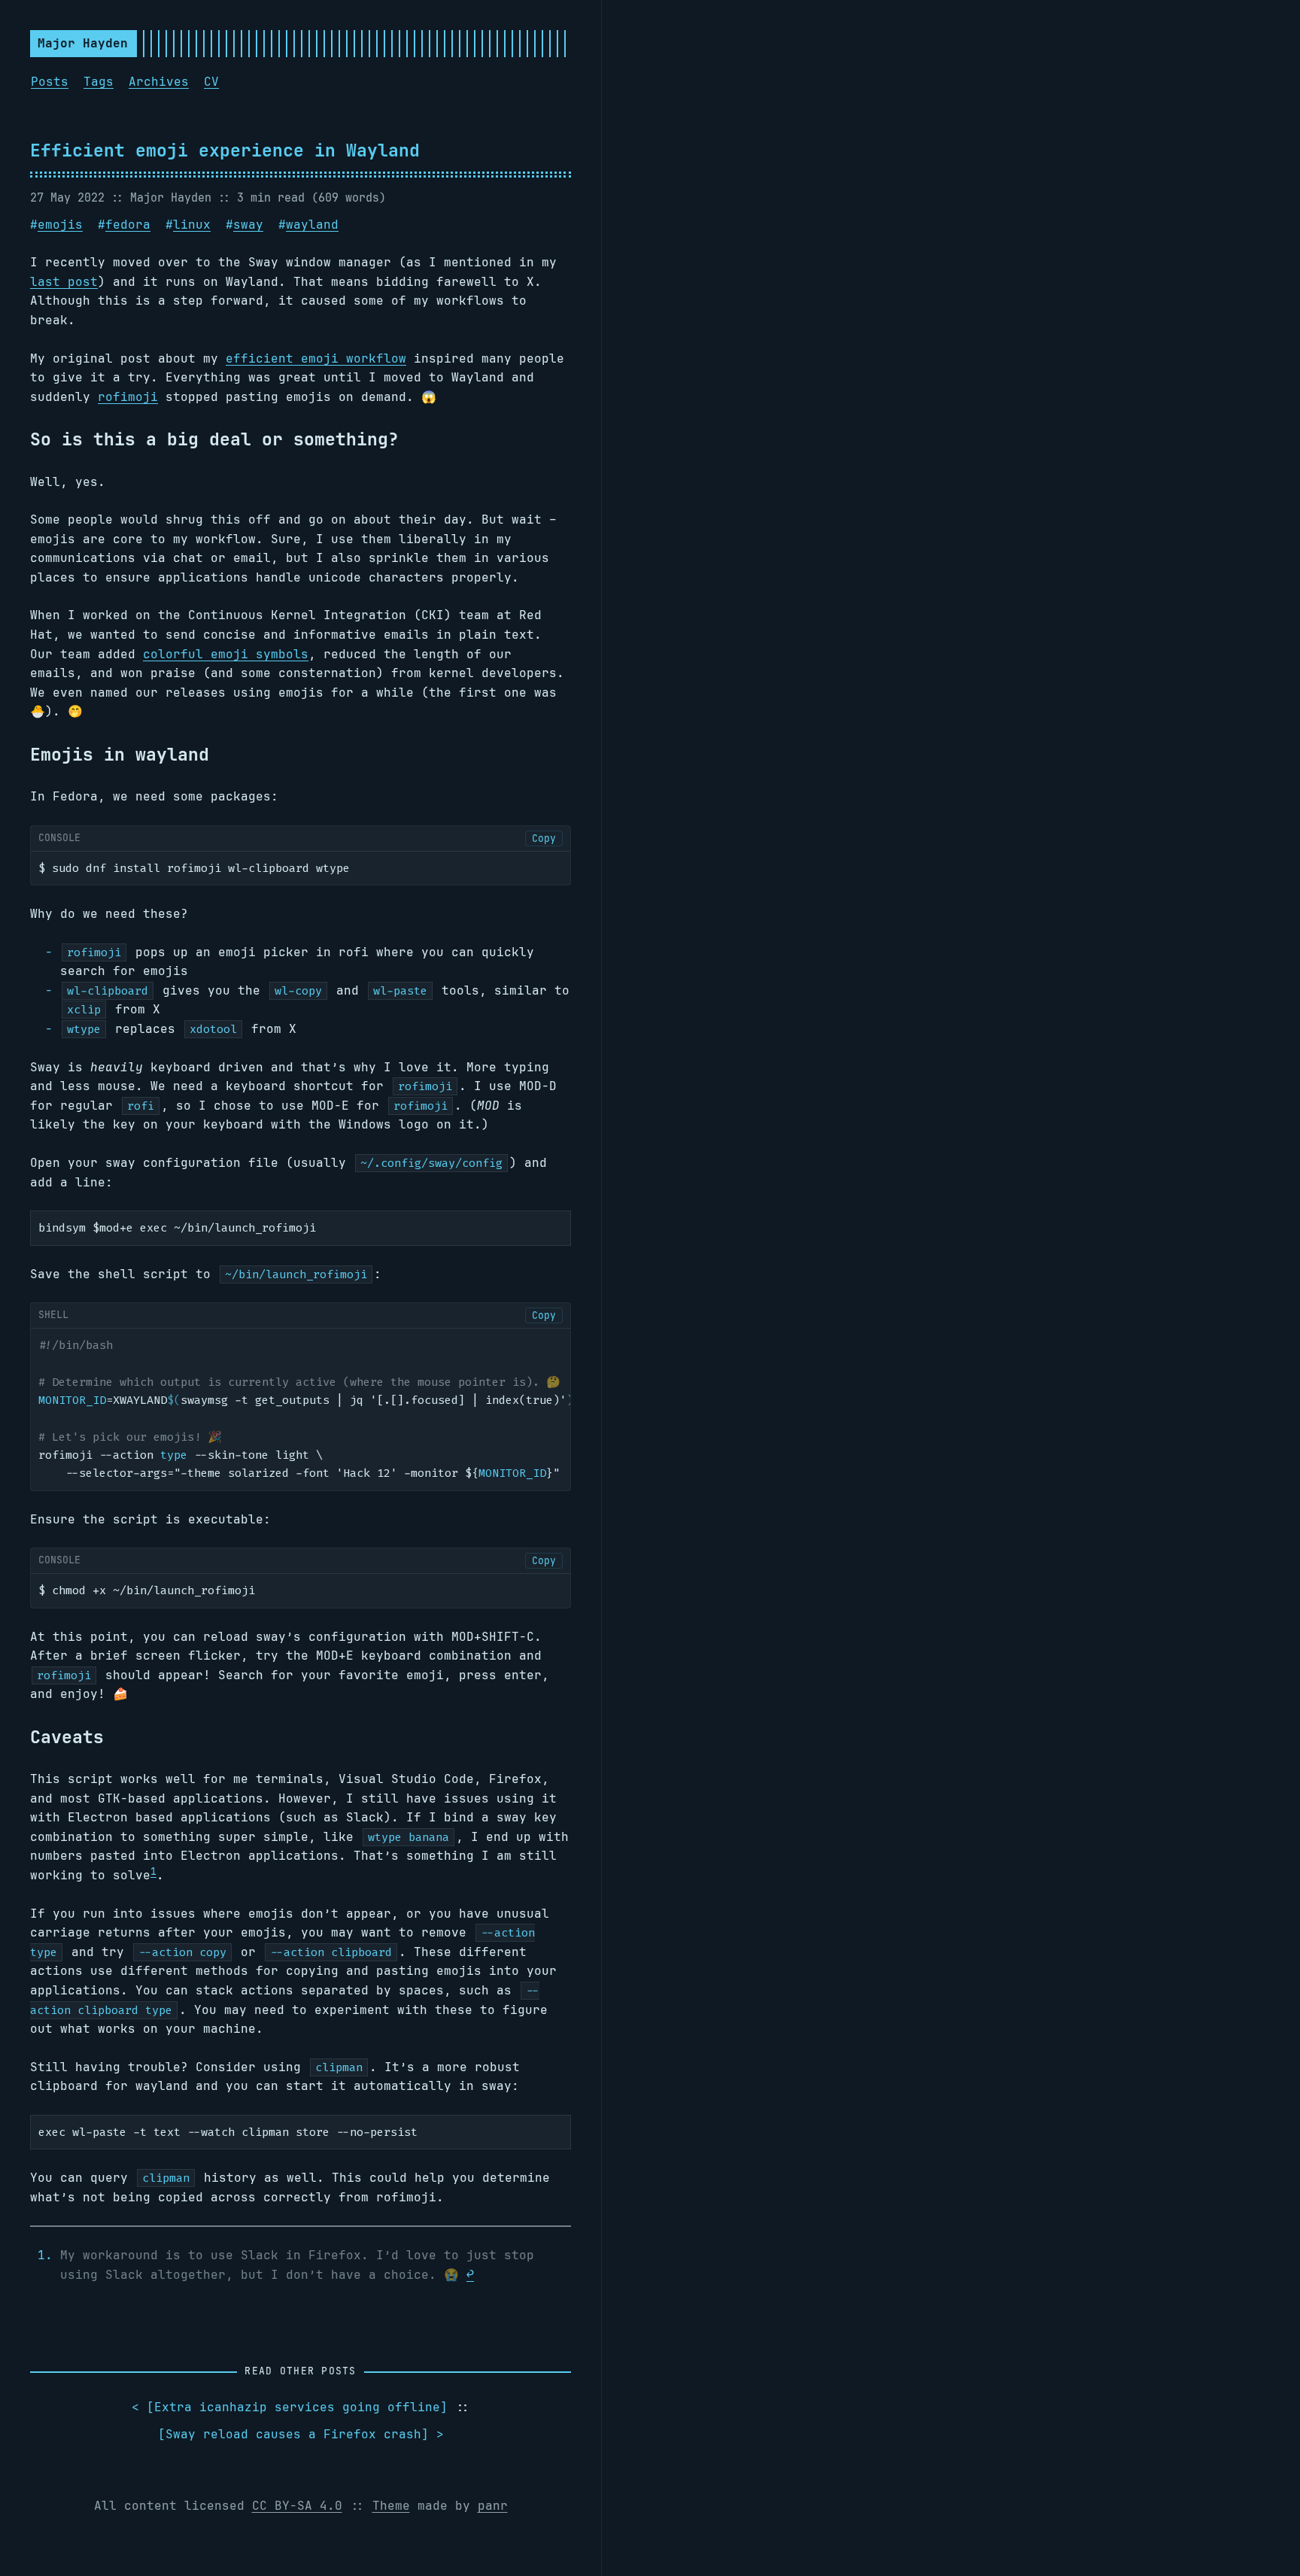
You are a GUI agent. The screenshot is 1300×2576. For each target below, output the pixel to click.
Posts (50, 82)
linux (192, 225)
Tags (99, 82)
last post (64, 282)
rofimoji (128, 397)
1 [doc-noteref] (153, 1871)
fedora (128, 225)
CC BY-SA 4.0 (297, 2506)
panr (493, 2506)
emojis (60, 225)
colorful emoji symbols (226, 654)
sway (248, 225)
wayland (312, 225)
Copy (544, 838)
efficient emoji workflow (316, 358)
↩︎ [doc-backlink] (470, 2275)
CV (211, 82)
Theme (391, 2506)
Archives (159, 82)
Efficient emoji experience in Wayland (225, 150)
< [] (290, 2407)
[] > (301, 2434)
